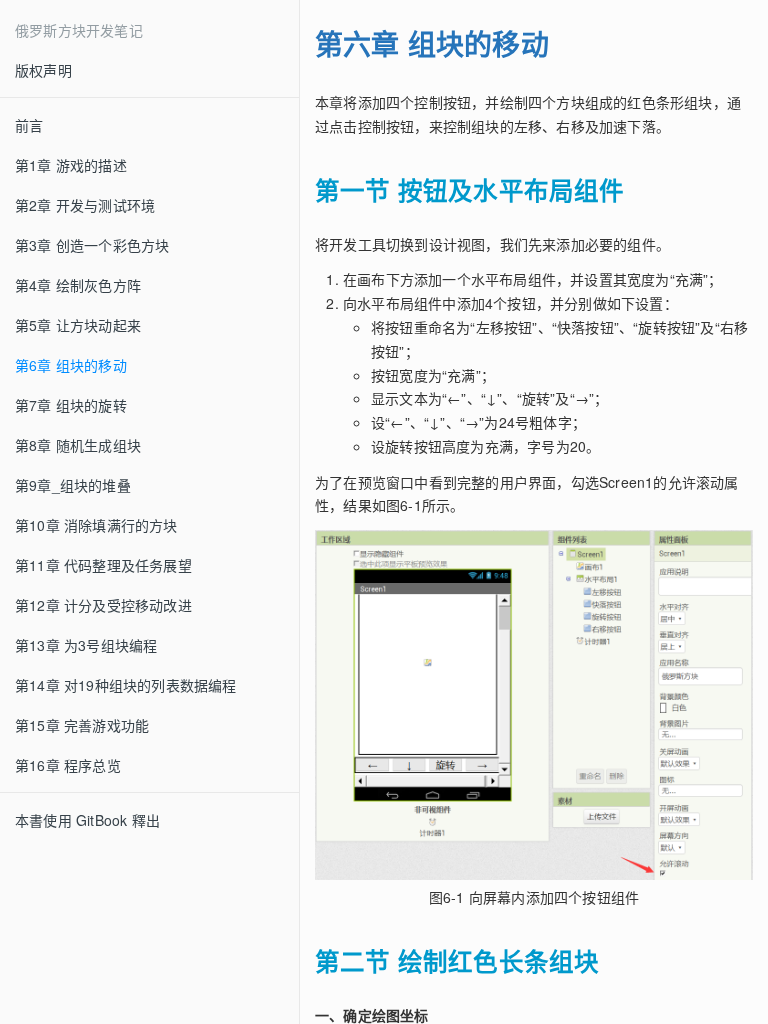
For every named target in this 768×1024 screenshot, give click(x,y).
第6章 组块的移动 (71, 365)
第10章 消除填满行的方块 (96, 525)
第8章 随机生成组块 (78, 445)
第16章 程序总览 (68, 765)
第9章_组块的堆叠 (73, 485)
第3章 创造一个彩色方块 (92, 245)
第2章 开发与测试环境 (85, 205)
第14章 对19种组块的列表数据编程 (126, 685)
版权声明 (43, 70)
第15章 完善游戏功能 (82, 725)
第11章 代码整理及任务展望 (103, 565)
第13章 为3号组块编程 (86, 645)
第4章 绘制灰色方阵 (78, 285)
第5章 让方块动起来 (78, 325)
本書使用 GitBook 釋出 (87, 820)
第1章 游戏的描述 (71, 165)
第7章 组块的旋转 (71, 405)
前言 (29, 125)
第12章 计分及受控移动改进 (103, 605)
